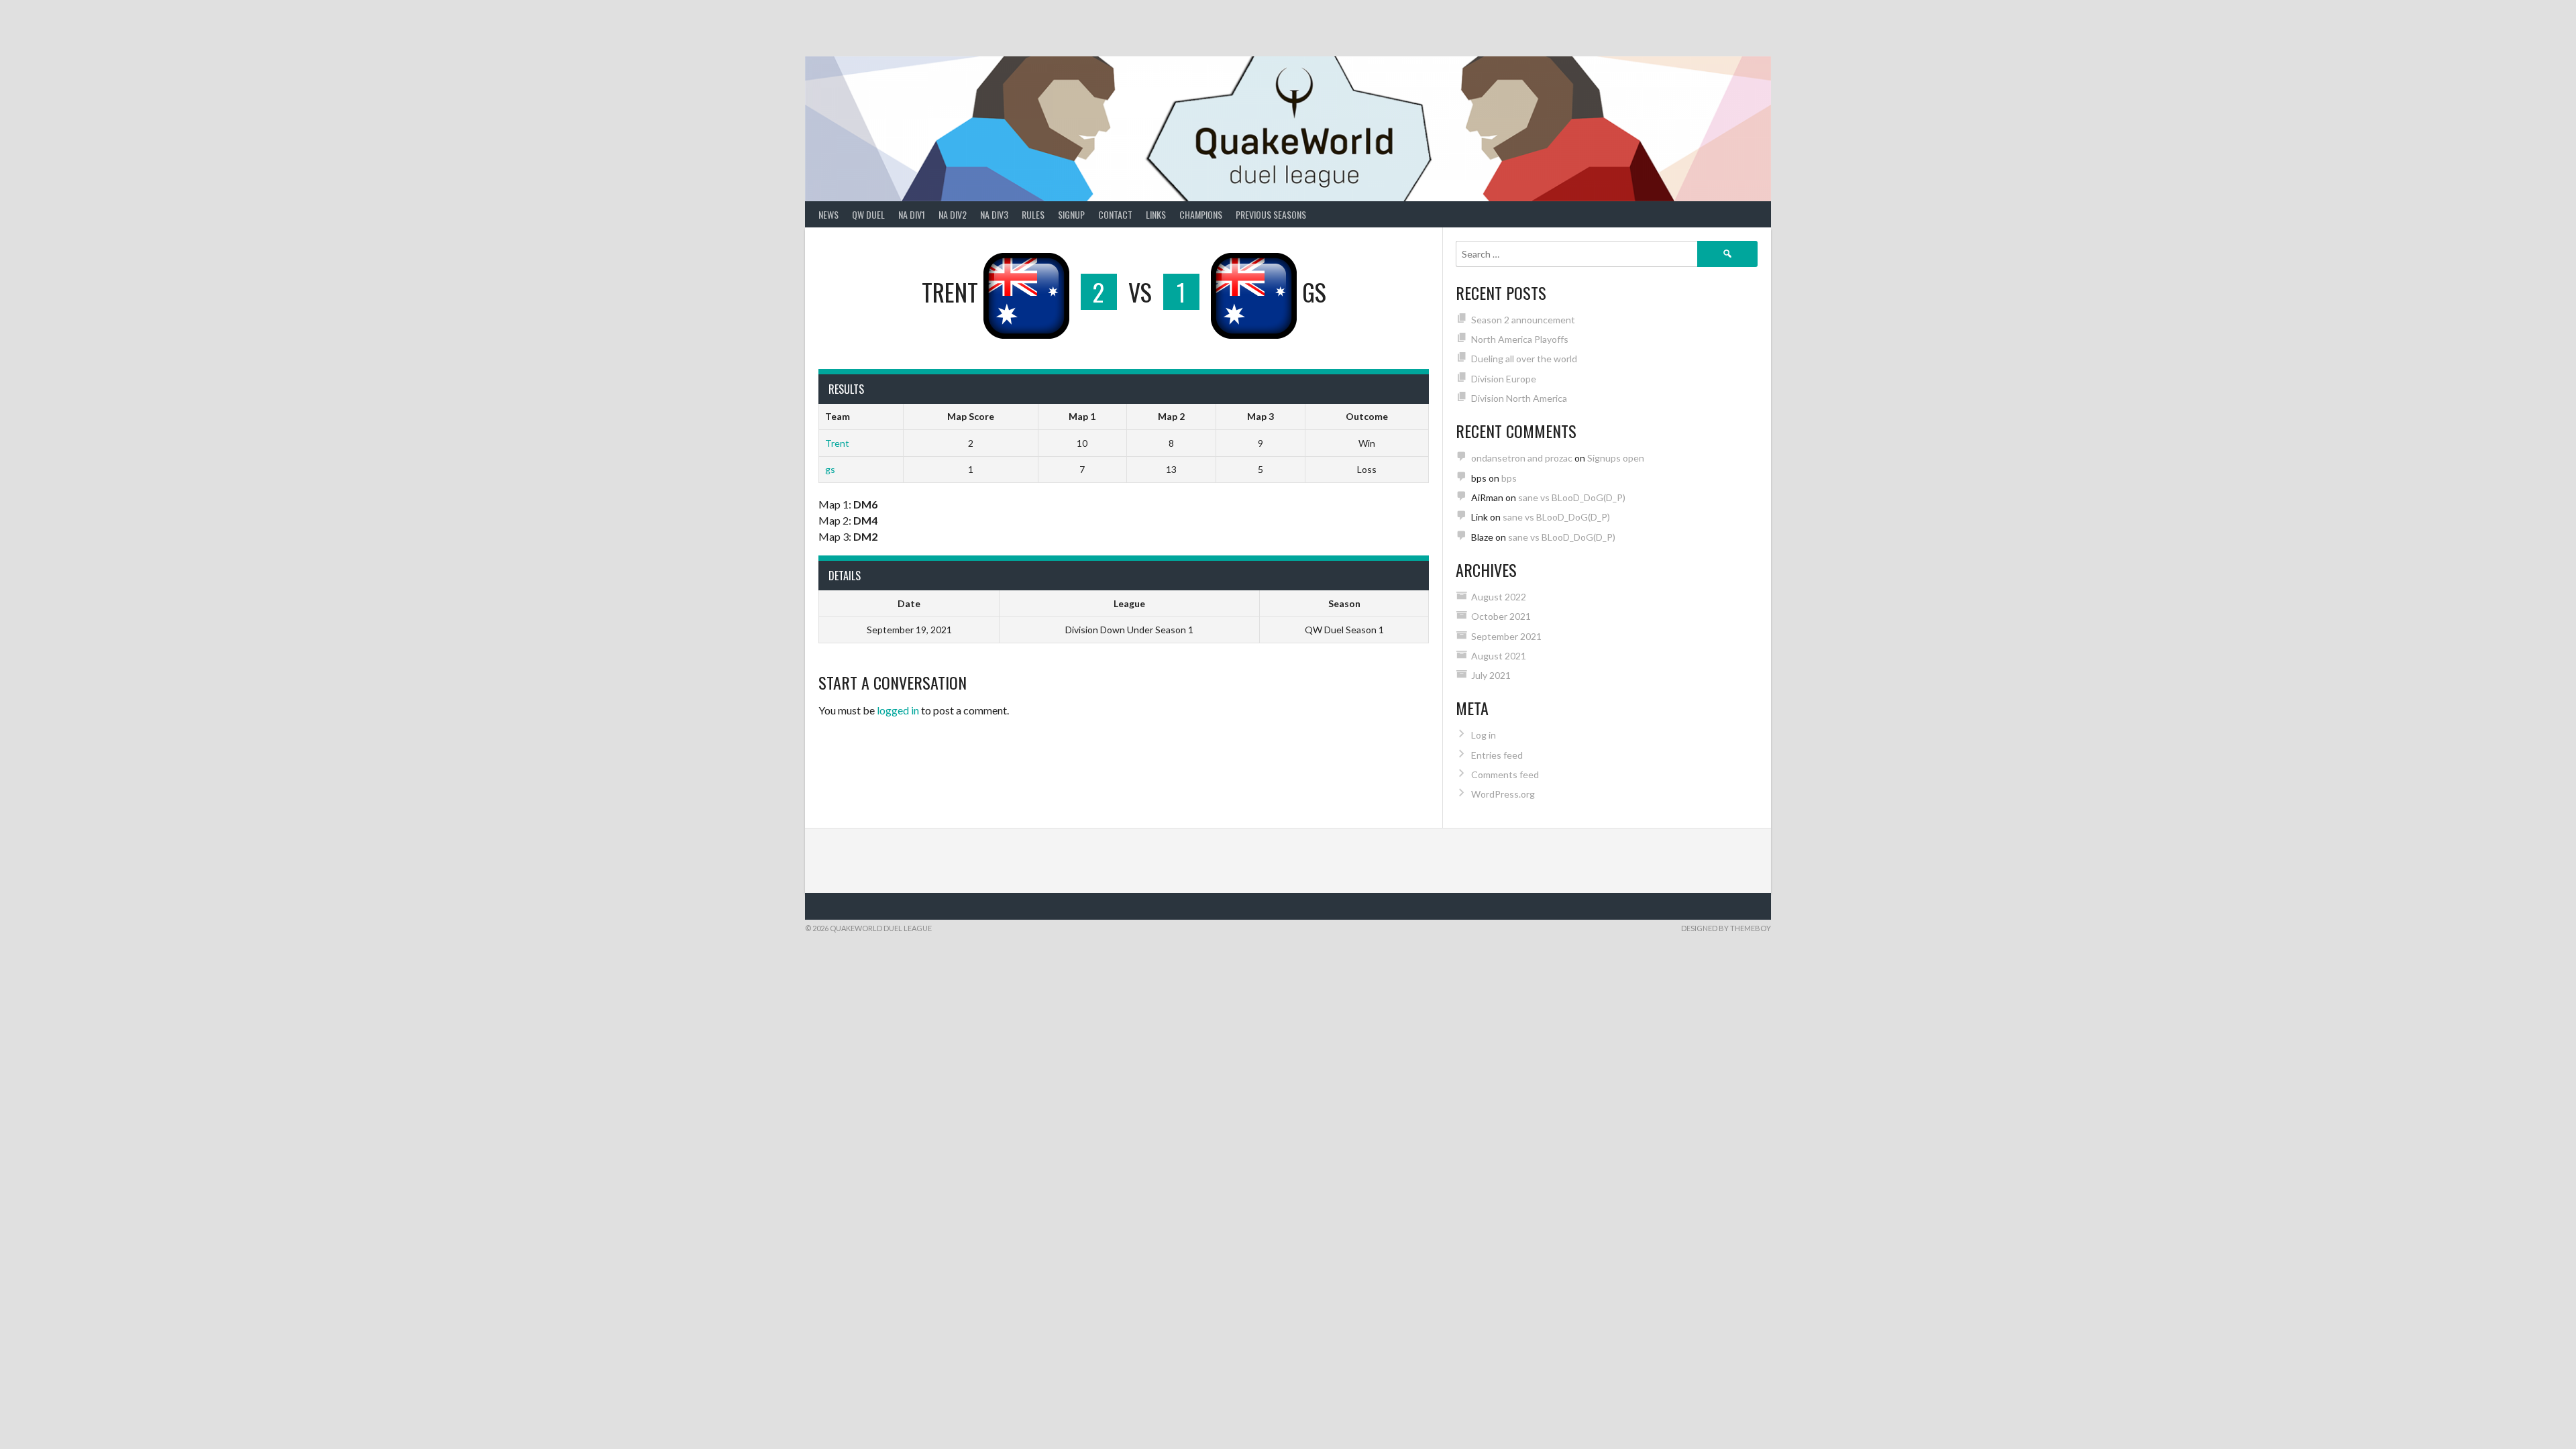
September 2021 (1506, 636)
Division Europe (1504, 379)
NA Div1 (912, 214)
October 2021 (1501, 616)
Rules (1033, 214)
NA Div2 (953, 214)
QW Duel (868, 214)
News (828, 214)
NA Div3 (994, 214)
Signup (1071, 214)
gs (830, 469)
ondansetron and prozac (1522, 458)
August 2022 (1499, 597)
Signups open (1616, 458)
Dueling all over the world (1524, 359)
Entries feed (1497, 755)
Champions (1201, 214)
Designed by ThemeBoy (1726, 928)
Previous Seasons (1271, 214)
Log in (1484, 735)
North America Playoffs (1520, 339)
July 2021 (1491, 675)
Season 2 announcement (1523, 320)
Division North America (1519, 398)
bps (1509, 478)
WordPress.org (1503, 794)
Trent (837, 443)
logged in (898, 710)
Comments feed (1505, 774)
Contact (1115, 214)
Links (1156, 214)
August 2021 (1499, 656)
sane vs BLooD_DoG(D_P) (1572, 497)
